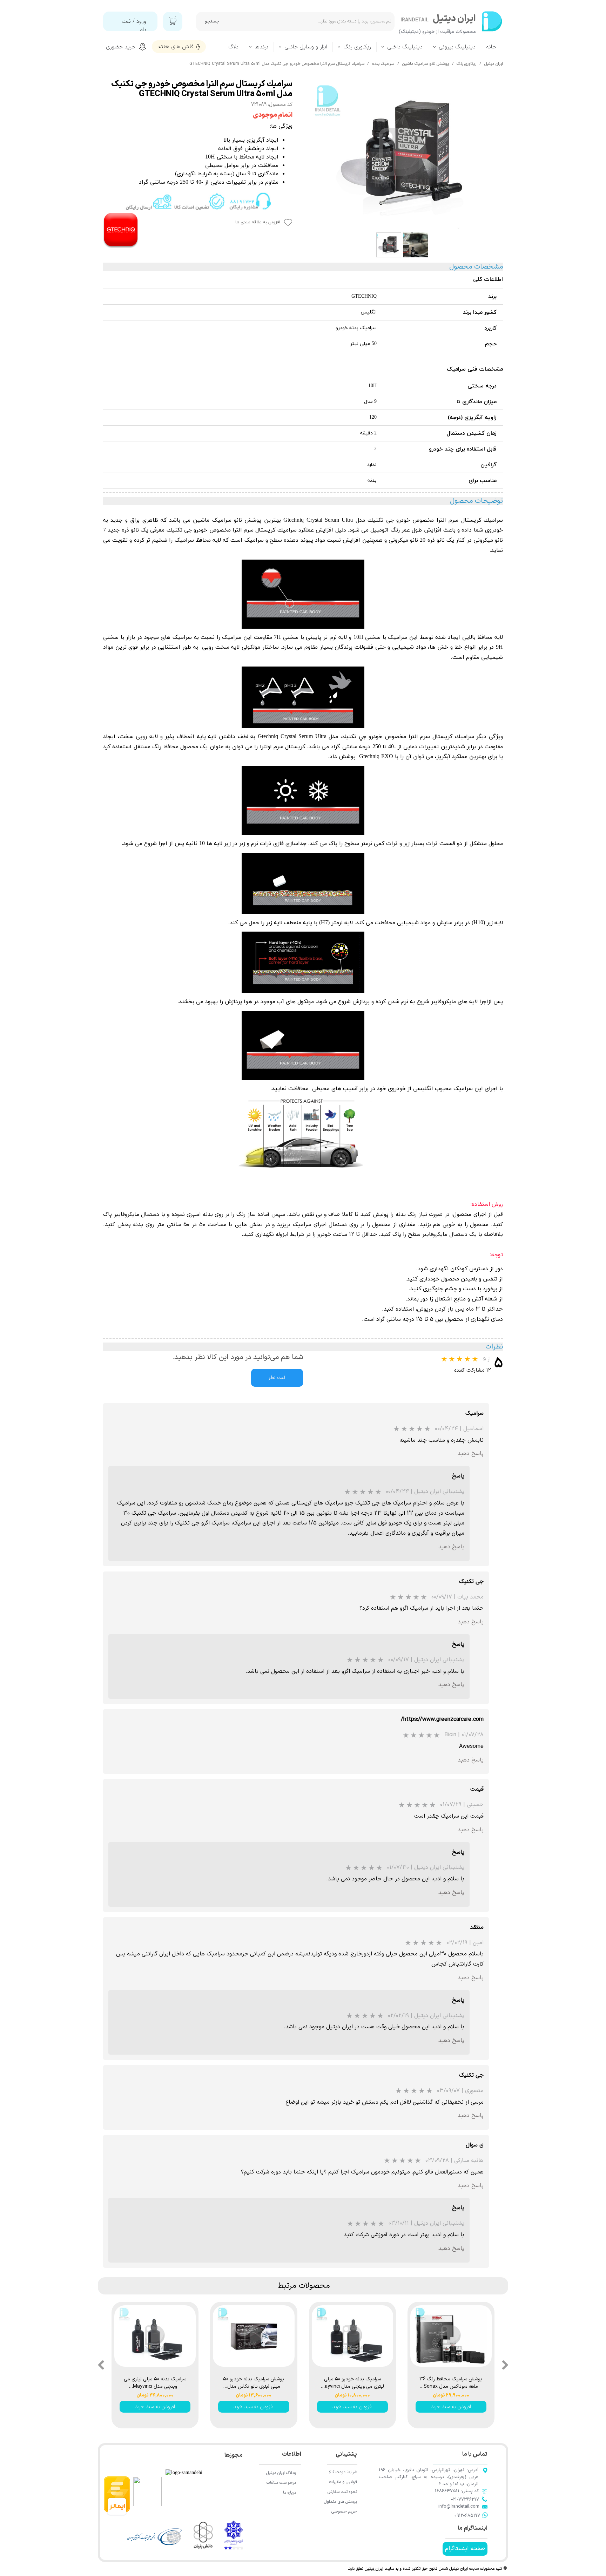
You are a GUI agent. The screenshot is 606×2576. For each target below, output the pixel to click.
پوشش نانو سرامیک (237, 520)
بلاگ (233, 47)
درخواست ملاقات (281, 2483)
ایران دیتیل (374, 2569)
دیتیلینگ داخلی (405, 47)
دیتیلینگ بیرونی (457, 47)
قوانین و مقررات (343, 2482)
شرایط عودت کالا (343, 2472)
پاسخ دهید (471, 1454)
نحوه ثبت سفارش (342, 2492)
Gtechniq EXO (376, 757)
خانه (491, 47)
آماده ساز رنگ (252, 1215)
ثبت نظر (277, 1378)
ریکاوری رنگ (357, 47)
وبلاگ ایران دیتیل (281, 2473)
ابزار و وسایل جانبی (306, 47)
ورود (141, 21)
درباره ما (289, 2493)
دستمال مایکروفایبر (137, 1215)
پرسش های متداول (341, 2502)
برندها (261, 47)
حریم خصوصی (344, 2511)
